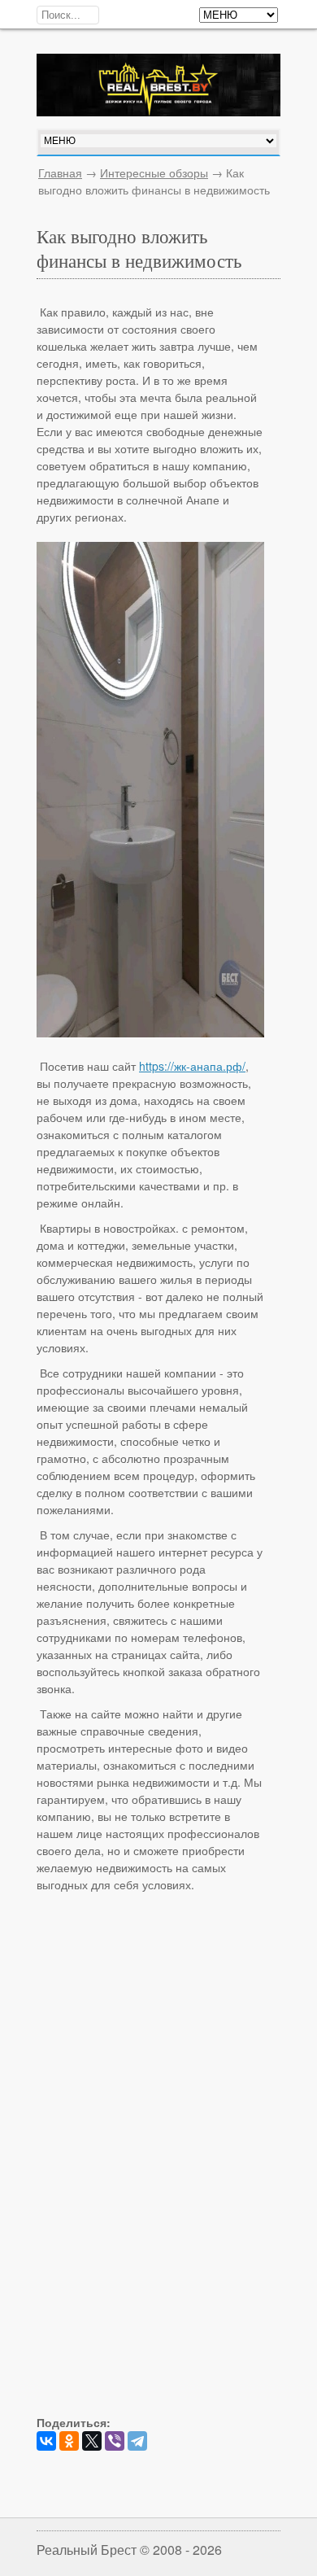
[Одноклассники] (69, 2441)
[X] (92, 2441)
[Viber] (115, 2441)
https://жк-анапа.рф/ (192, 1066)
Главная (60, 172)
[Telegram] (137, 2441)
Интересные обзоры (154, 172)
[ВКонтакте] (46, 2441)
